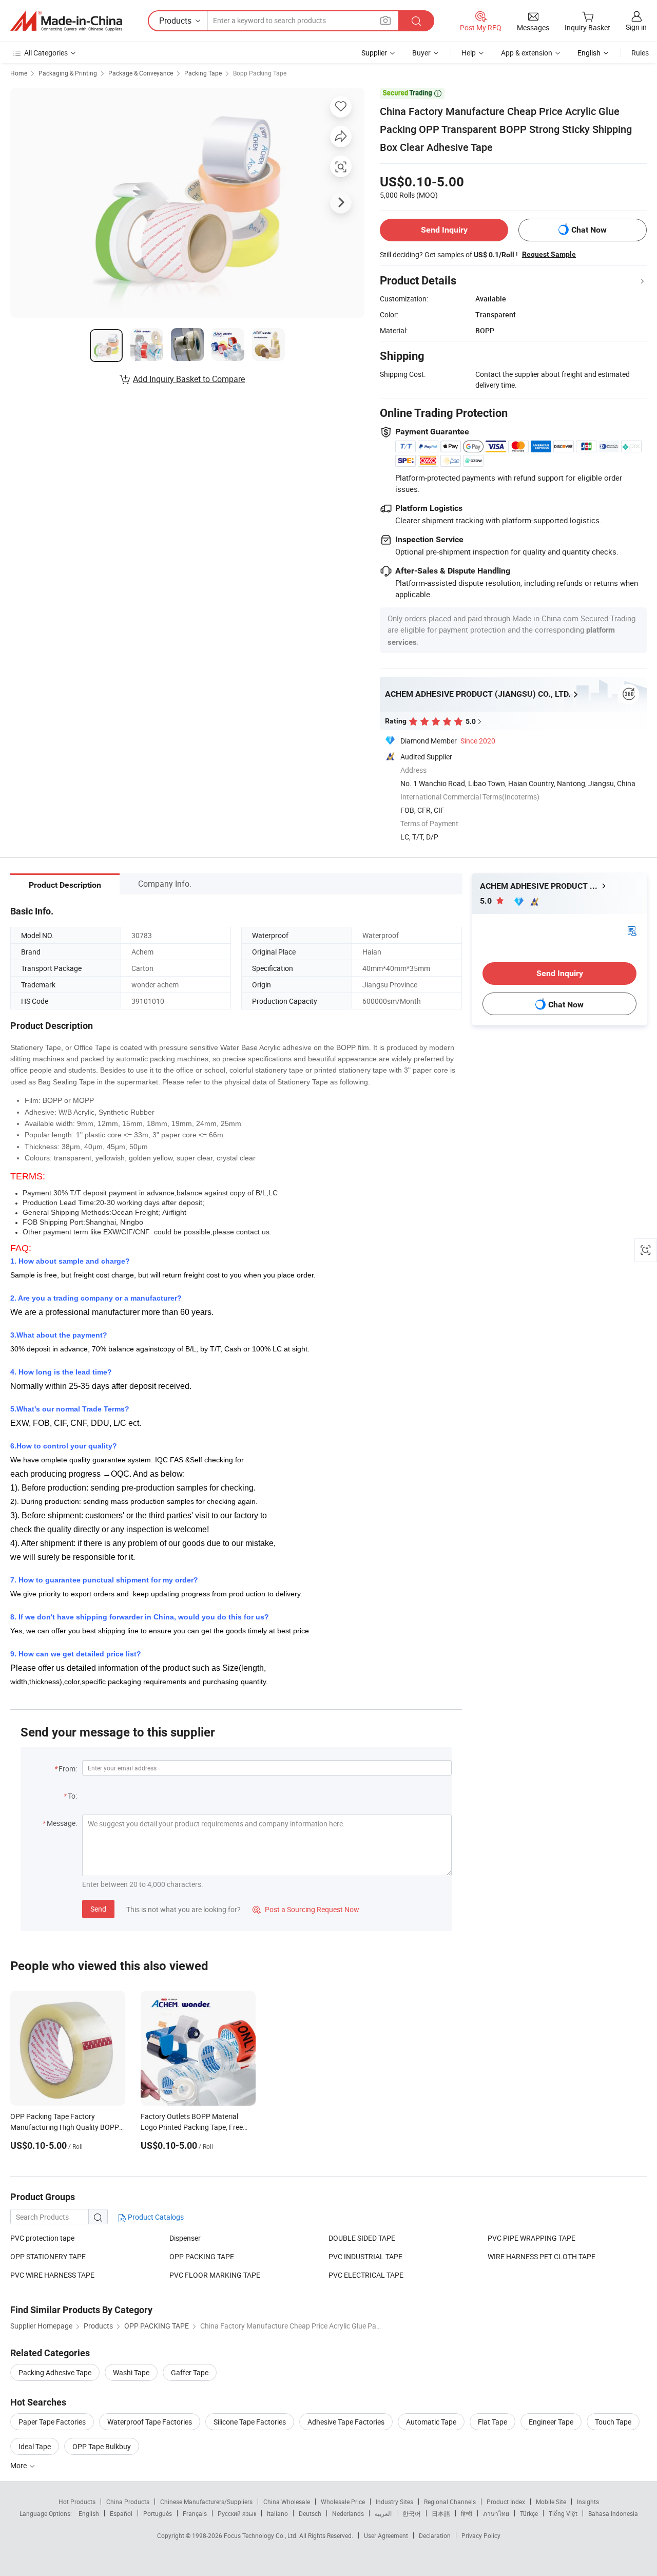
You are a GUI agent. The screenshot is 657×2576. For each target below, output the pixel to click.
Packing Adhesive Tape (55, 2372)
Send (98, 1909)
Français (195, 2513)
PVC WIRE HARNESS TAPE (52, 2275)
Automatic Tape (431, 2422)
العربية (383, 2513)
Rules (640, 53)
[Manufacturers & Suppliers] (66, 21)
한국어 (412, 2513)
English (89, 2513)
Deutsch (310, 2513)
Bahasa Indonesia (613, 2513)
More (19, 2465)
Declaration (435, 2535)
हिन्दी (467, 2513)
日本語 (441, 2513)
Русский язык (237, 2513)
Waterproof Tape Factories (150, 2422)
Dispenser (185, 2238)
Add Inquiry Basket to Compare (189, 379)
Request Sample (549, 254)
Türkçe (529, 2513)
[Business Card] (632, 930)
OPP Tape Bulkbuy (102, 2446)
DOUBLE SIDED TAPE (362, 2238)
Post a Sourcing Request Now (306, 1909)
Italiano (277, 2513)
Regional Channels (450, 2502)
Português (158, 2513)
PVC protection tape (42, 2238)
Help (469, 53)
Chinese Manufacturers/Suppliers (206, 2502)
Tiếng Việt (563, 2513)
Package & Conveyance (141, 73)
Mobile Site (551, 2502)
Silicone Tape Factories (250, 2422)
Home (19, 73)
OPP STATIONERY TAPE (48, 2256)
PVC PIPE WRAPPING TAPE (532, 2238)
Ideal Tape (35, 2446)
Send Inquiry (444, 230)
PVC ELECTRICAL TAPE (366, 2275)
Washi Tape (131, 2372)
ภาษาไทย (496, 2513)
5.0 (487, 901)
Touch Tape (613, 2422)
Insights (588, 2502)
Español (121, 2513)
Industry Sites (394, 2502)
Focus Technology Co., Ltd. (262, 2535)
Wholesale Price (343, 2502)
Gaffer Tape (190, 2372)
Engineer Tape (551, 2422)
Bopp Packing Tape (260, 73)
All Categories (46, 53)
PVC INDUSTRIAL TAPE (365, 2256)
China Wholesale (287, 2502)
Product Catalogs (155, 2217)
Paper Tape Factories (52, 2422)
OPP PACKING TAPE (202, 2256)
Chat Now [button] (589, 230)
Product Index (506, 2502)
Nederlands (348, 2513)
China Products (128, 2502)
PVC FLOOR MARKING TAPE (215, 2275)
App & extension (527, 53)
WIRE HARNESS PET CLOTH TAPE (542, 2256)
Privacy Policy (481, 2535)
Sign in (636, 27)
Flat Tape (492, 2422)
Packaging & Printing (68, 73)
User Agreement (386, 2535)
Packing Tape (203, 73)
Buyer (421, 53)
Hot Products (77, 2502)
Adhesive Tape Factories (346, 2422)
